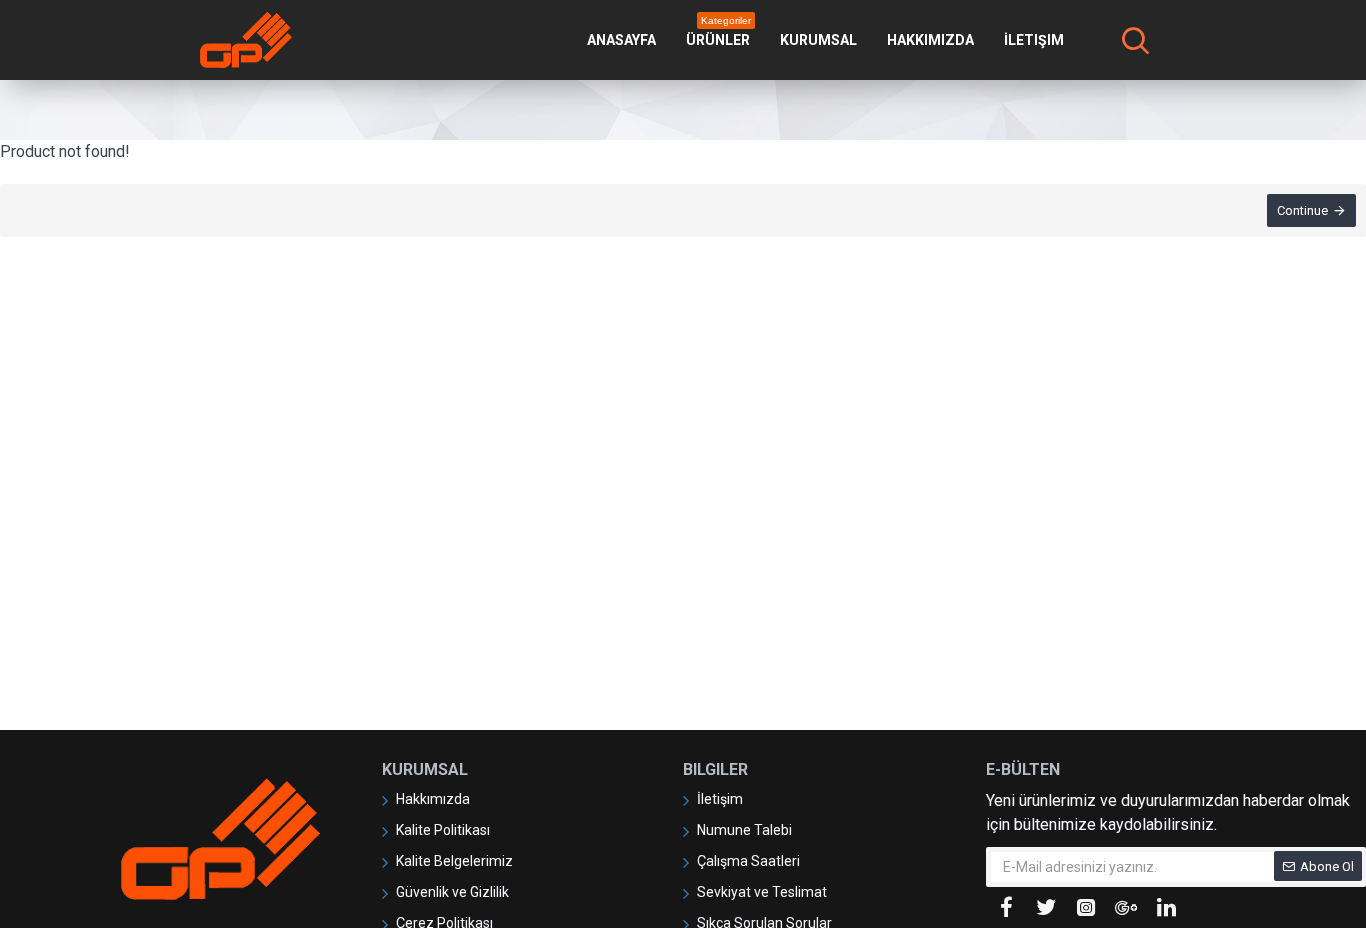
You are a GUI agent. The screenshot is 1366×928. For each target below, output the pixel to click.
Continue (1302, 210)
